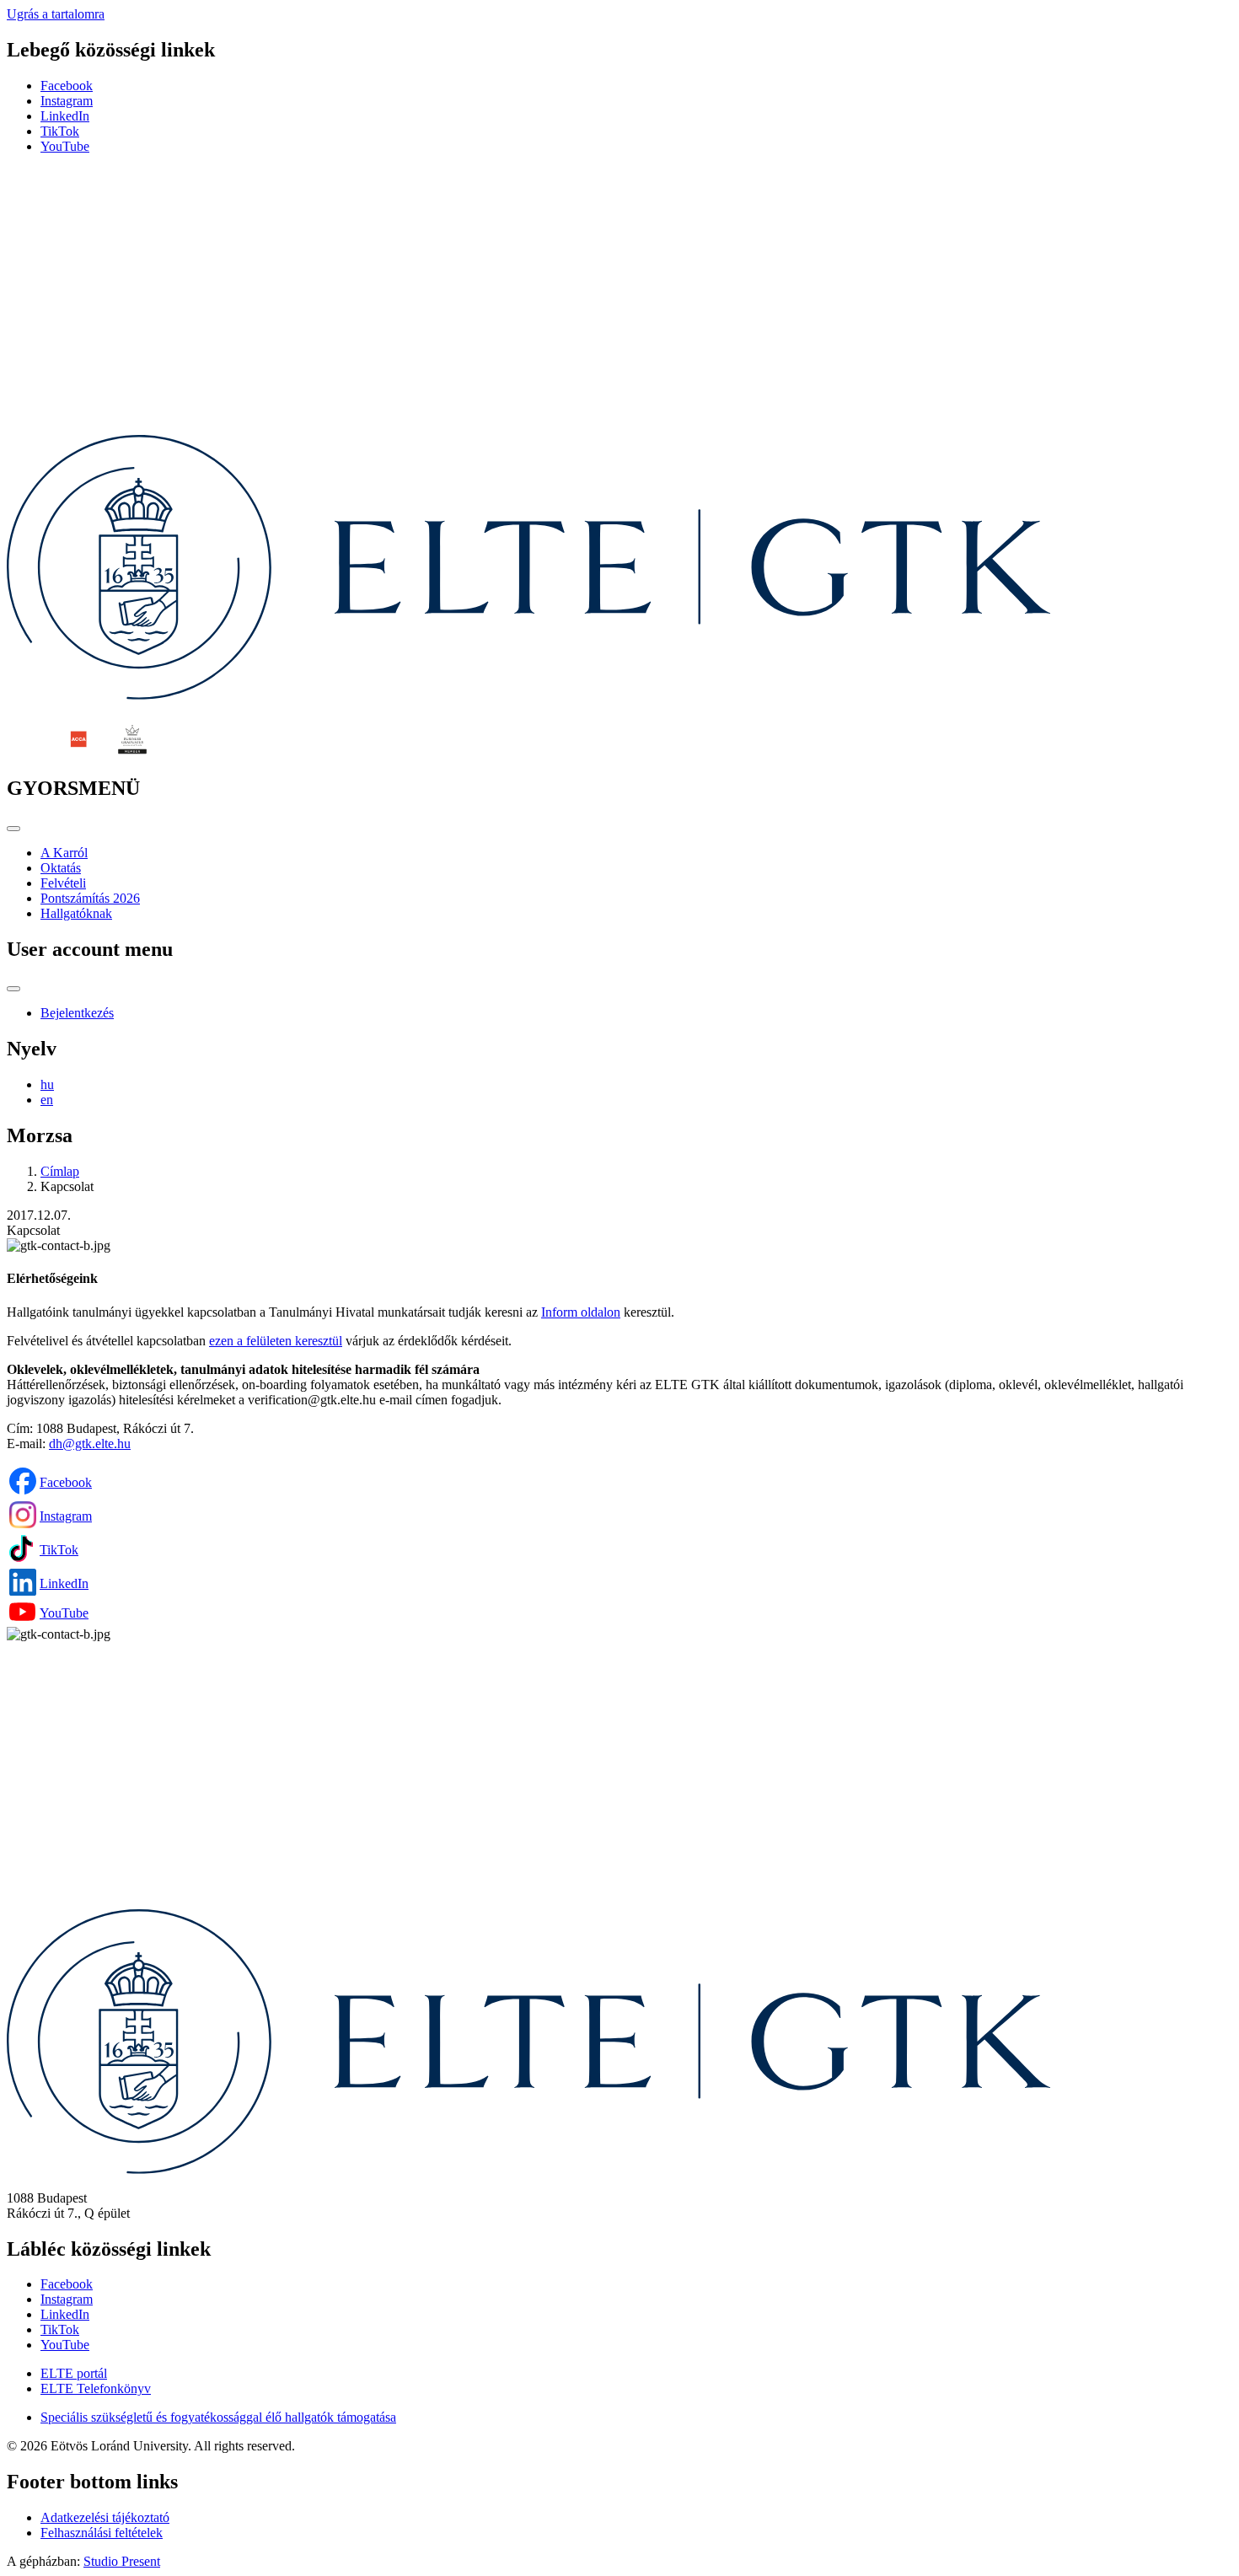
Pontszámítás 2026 (90, 898)
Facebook (67, 86)
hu (47, 1084)
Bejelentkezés (77, 1013)
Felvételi (63, 883)
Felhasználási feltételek (102, 2533)
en (47, 1100)
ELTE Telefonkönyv (96, 2388)
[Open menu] (13, 829)
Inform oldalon (581, 1312)
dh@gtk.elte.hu (90, 1444)
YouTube (65, 146)
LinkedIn (65, 116)
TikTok (60, 131)
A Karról (64, 853)
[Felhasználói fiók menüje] (13, 989)
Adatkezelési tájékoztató (105, 2517)
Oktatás (61, 868)
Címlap (60, 1171)
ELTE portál (74, 2373)
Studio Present (122, 2561)
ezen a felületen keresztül (276, 1341)
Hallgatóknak (76, 913)
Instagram (67, 101)
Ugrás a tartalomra (56, 14)
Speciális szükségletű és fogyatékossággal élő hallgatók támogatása (218, 2417)
